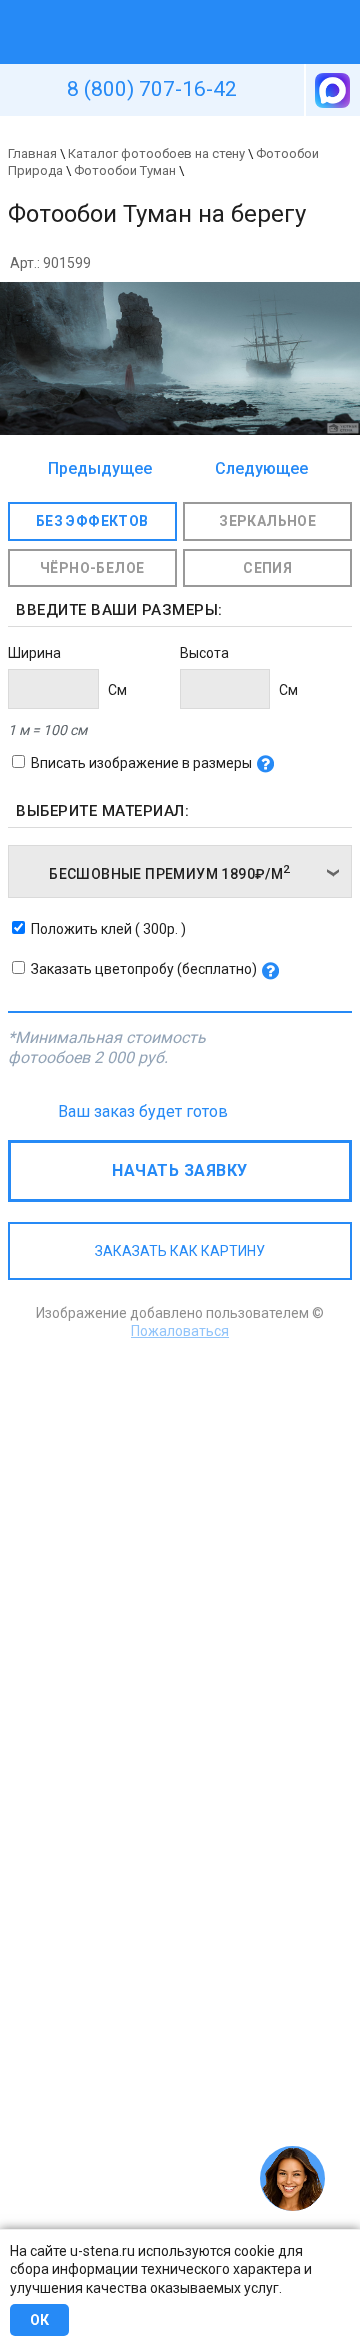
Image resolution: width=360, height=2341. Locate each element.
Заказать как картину (180, 1251)
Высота (204, 653)
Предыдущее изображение (100, 470)
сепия (267, 568)
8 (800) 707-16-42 (152, 89)
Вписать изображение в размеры (141, 763)
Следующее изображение (256, 470)
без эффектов (92, 521)
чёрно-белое (92, 568)
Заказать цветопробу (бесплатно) (144, 969)
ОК (39, 2320)
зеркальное (267, 521)
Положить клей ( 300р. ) (108, 929)
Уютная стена (133, 9)
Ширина (34, 653)
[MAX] (331, 90)
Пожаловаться (180, 1331)
